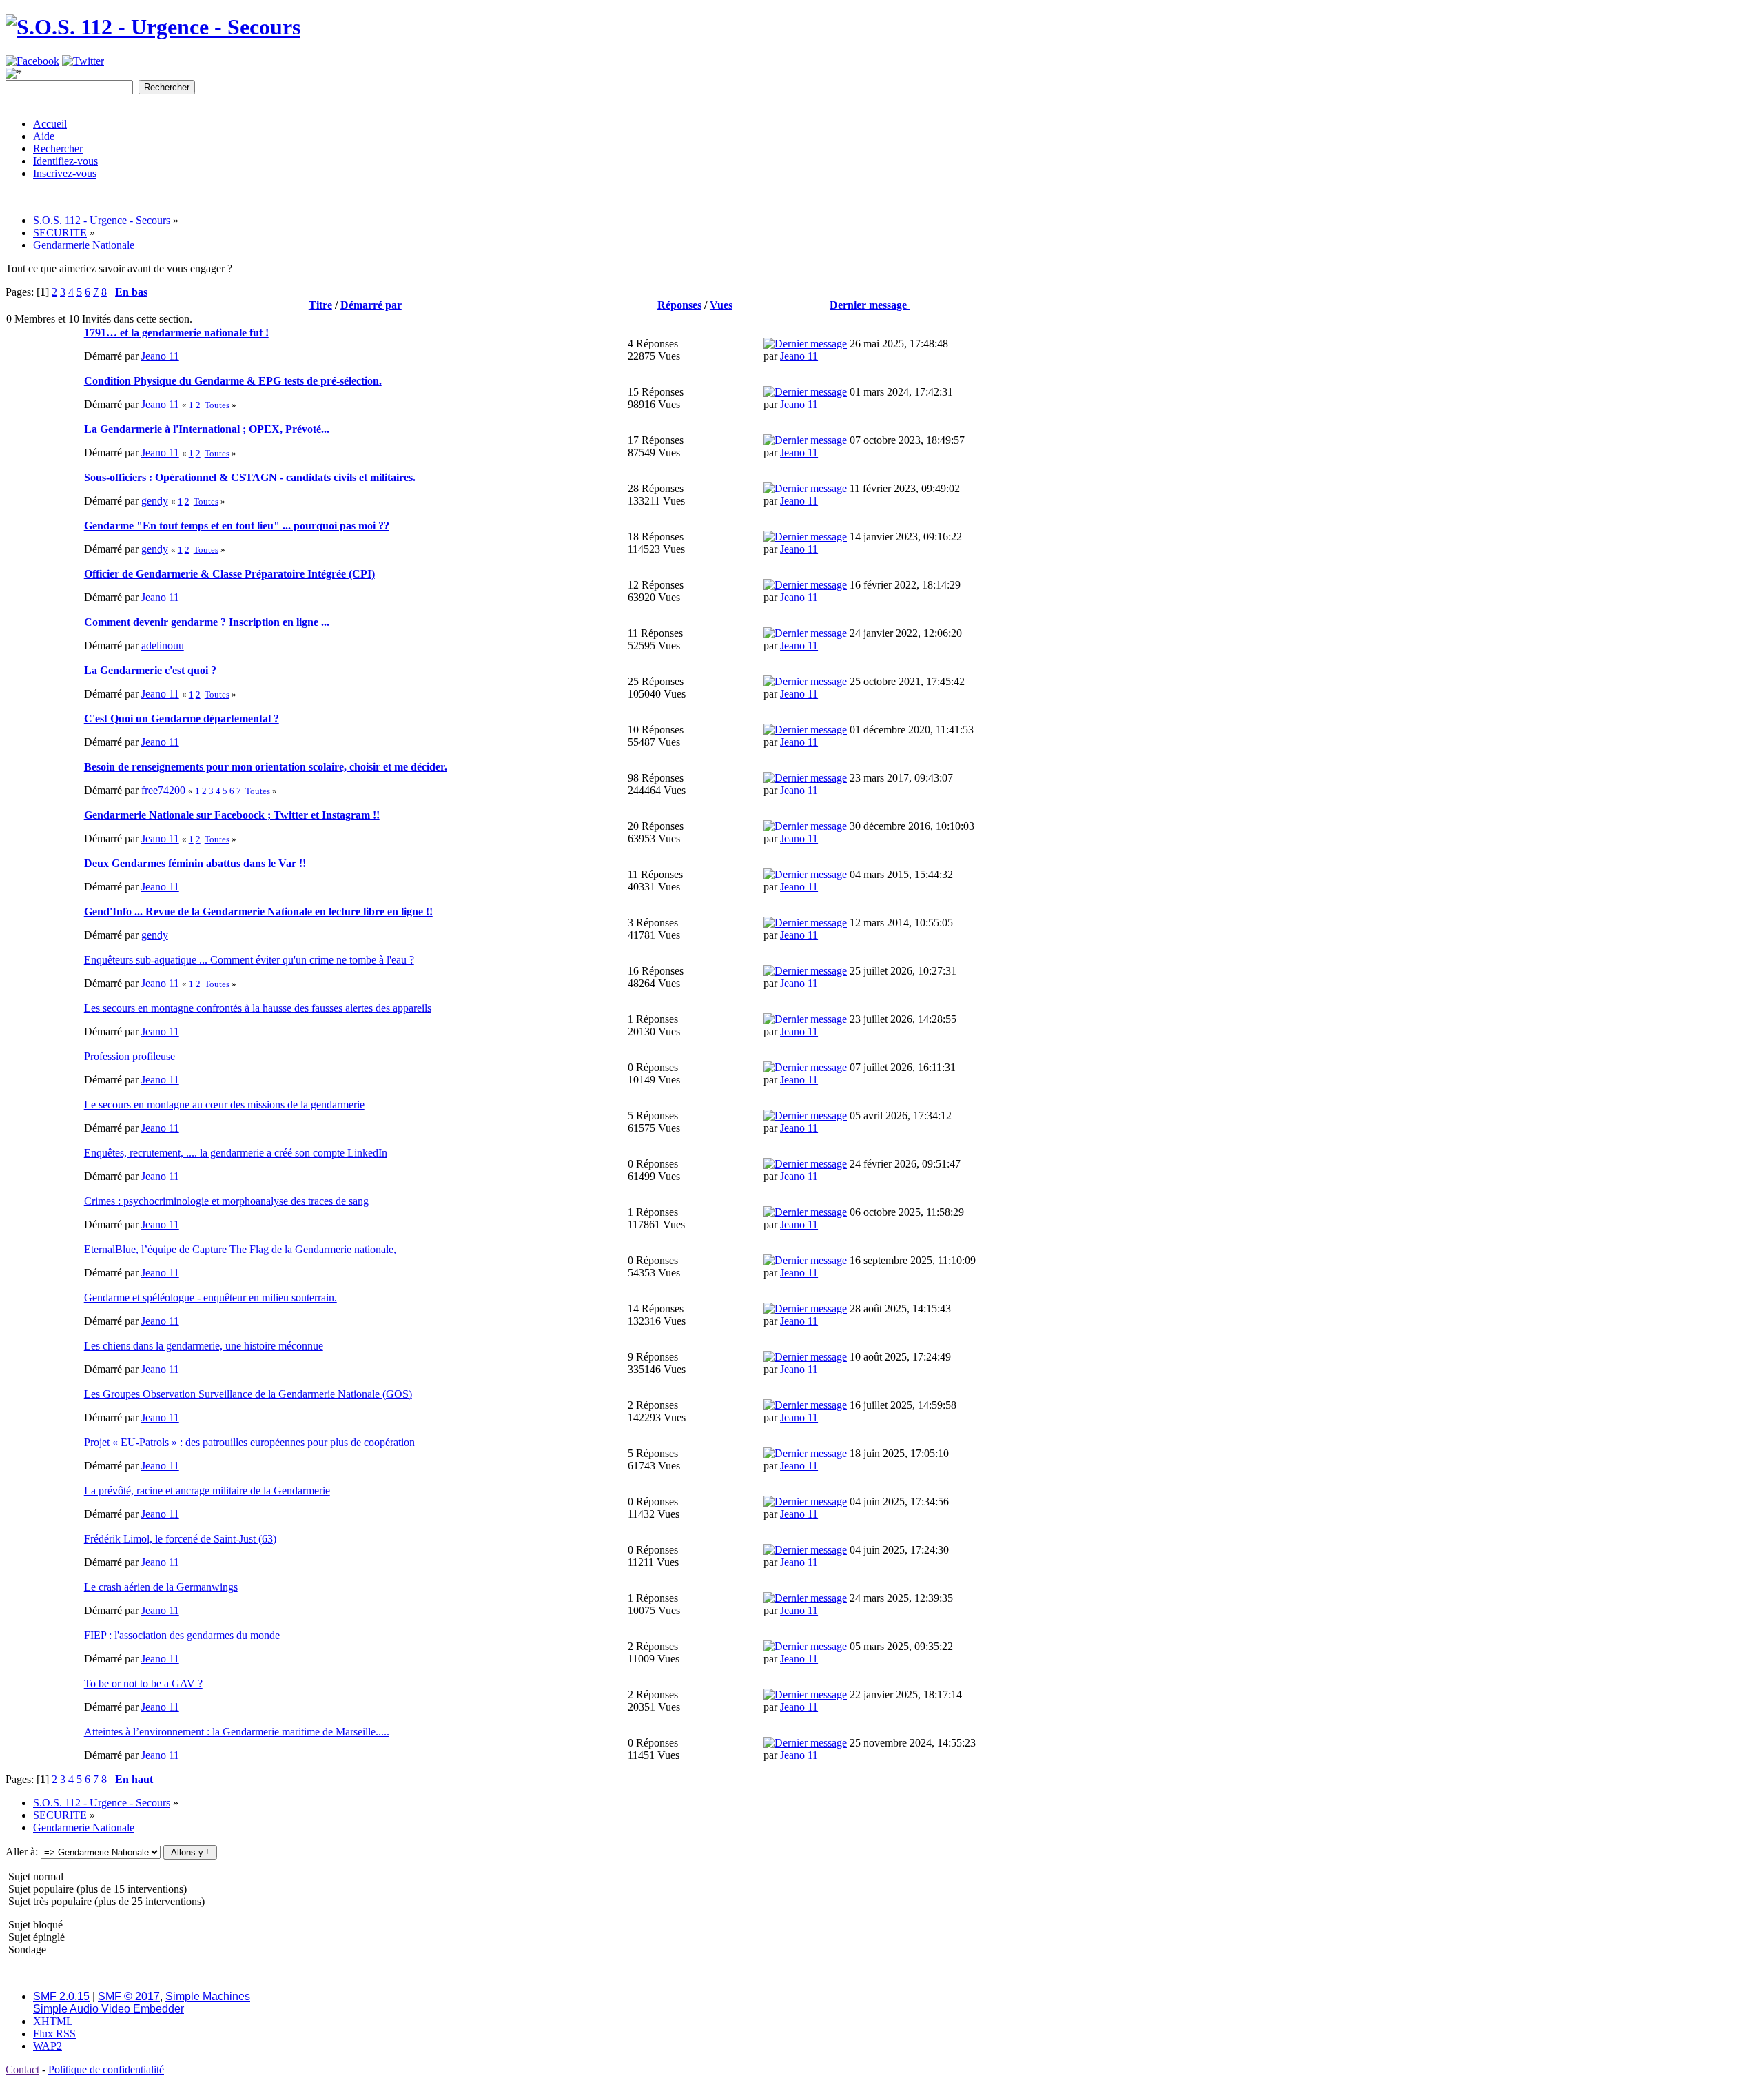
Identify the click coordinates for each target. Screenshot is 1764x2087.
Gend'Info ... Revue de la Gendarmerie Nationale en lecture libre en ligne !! (258, 912)
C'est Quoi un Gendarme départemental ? (182, 719)
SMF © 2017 (129, 1996)
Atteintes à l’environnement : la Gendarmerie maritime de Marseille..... (237, 1732)
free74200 (163, 790)
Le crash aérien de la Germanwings (161, 1587)
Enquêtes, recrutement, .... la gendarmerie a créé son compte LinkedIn (236, 1153)
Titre (320, 305)
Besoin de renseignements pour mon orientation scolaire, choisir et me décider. (266, 767)
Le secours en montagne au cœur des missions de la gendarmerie (224, 1104)
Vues (721, 305)
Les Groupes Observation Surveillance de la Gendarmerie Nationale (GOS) (248, 1394)
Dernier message (870, 305)
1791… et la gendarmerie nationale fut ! (176, 333)
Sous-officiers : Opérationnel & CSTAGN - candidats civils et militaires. (250, 477)
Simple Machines (208, 1996)
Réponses (679, 305)
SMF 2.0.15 (61, 1996)
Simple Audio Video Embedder (109, 2009)
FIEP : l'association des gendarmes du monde (182, 1635)
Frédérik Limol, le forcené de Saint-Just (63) (180, 1539)
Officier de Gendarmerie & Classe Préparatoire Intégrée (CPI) (229, 574)
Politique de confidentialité (106, 2069)
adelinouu (163, 645)
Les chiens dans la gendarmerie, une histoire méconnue (204, 1346)
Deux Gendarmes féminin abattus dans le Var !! (195, 863)
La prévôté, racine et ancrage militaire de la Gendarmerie (207, 1490)
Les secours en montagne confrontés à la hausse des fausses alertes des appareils (258, 1008)
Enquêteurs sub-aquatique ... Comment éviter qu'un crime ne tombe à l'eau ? (249, 960)
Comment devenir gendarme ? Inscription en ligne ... (207, 622)
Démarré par (371, 305)
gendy (155, 501)
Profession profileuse (130, 1056)
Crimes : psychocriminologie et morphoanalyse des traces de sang (226, 1201)
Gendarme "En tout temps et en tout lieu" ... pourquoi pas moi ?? (237, 526)
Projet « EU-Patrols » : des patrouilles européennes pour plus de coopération (249, 1442)
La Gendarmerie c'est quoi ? (150, 670)
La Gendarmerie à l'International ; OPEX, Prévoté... (207, 429)
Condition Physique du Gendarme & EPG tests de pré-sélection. (233, 381)
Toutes (217, 405)
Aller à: (22, 1852)
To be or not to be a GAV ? (143, 1683)
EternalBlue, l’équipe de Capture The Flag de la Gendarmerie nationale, (240, 1249)
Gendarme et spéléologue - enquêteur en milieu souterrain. (211, 1297)
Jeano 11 (160, 356)
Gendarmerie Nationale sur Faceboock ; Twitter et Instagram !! (232, 815)
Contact (22, 2069)
